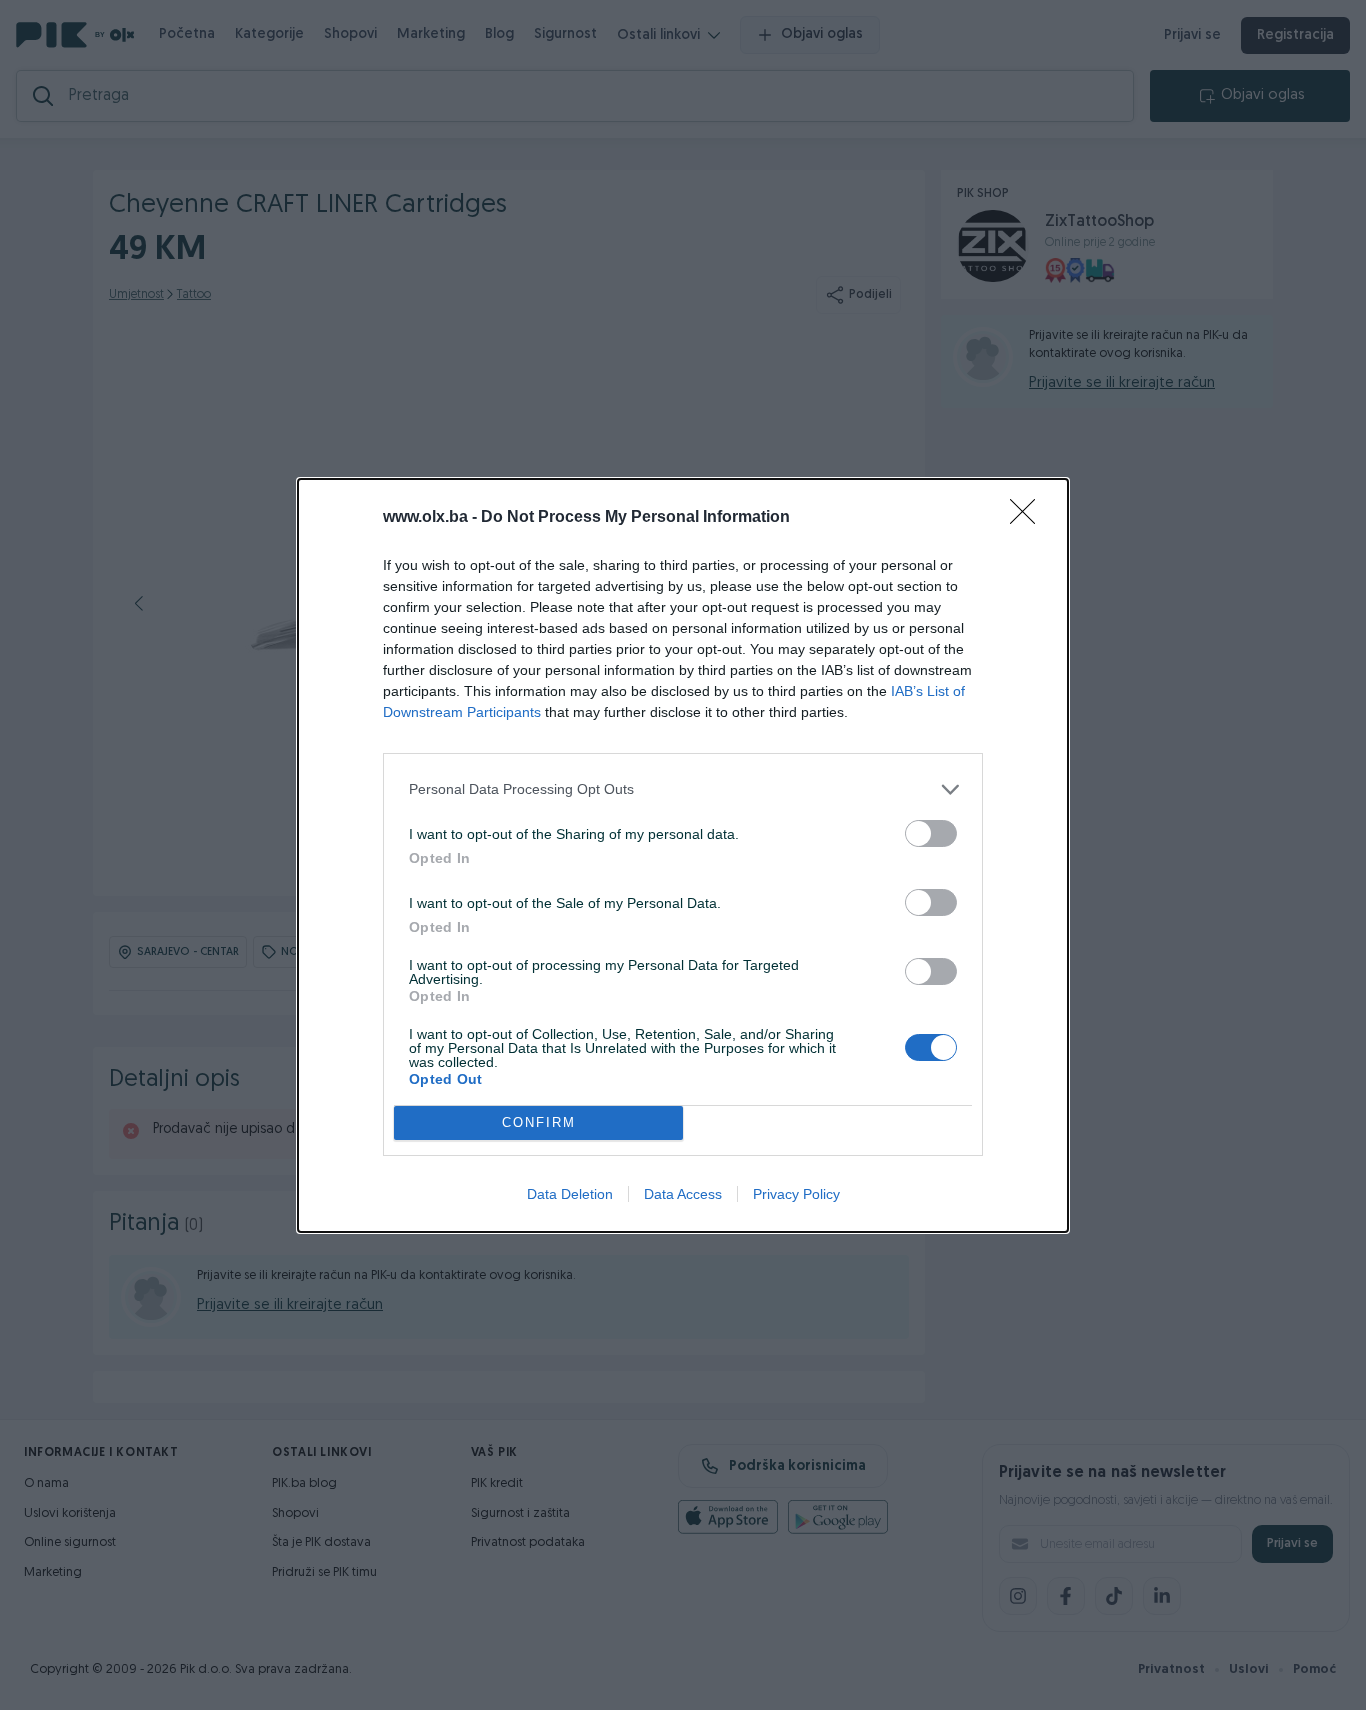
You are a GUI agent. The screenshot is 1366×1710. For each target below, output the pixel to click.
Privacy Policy (796, 1194)
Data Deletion (570, 1194)
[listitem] (683, 789)
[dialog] (683, 855)
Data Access (683, 1194)
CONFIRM (539, 1122)
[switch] (931, 833)
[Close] (1029, 518)
